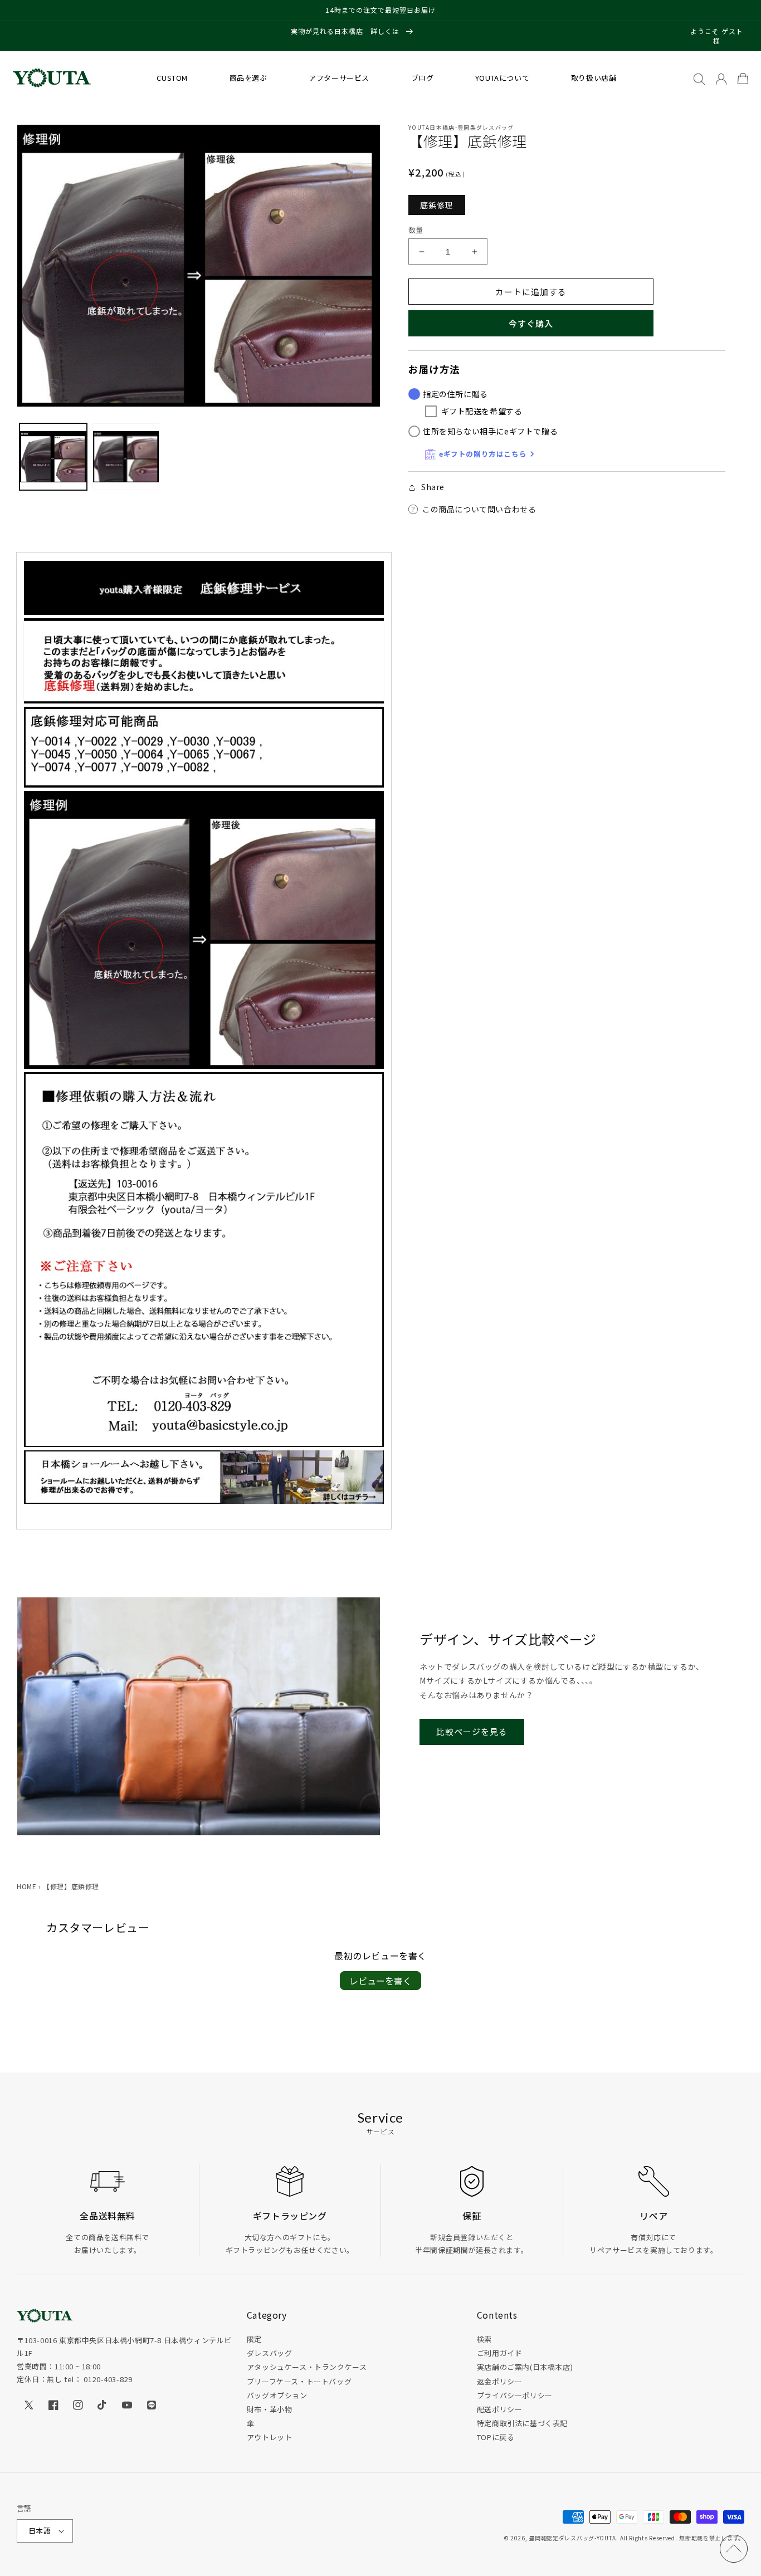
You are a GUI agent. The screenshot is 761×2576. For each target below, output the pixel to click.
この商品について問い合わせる (479, 509)
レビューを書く (380, 1981)
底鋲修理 (437, 205)
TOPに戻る (496, 2437)
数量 (416, 230)
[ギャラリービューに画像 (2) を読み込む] (126, 457)
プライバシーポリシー (515, 2395)
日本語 (40, 2531)
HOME (26, 1886)
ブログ (423, 78)
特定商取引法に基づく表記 (522, 2423)
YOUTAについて (502, 78)
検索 (484, 2339)
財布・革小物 (270, 2409)
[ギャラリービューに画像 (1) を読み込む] (53, 457)
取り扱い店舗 (594, 78)
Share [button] (433, 487)
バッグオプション (277, 2395)
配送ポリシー (500, 2409)
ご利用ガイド (500, 2353)
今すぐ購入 (531, 323)
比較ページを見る (472, 1731)
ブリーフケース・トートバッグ (299, 2381)
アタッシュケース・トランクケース (307, 2367)
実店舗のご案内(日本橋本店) (525, 2367)
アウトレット (270, 2437)
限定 (254, 2339)
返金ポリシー (500, 2381)
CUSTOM (172, 78)
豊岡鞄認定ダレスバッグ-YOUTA (572, 2538)
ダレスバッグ (270, 2353)
